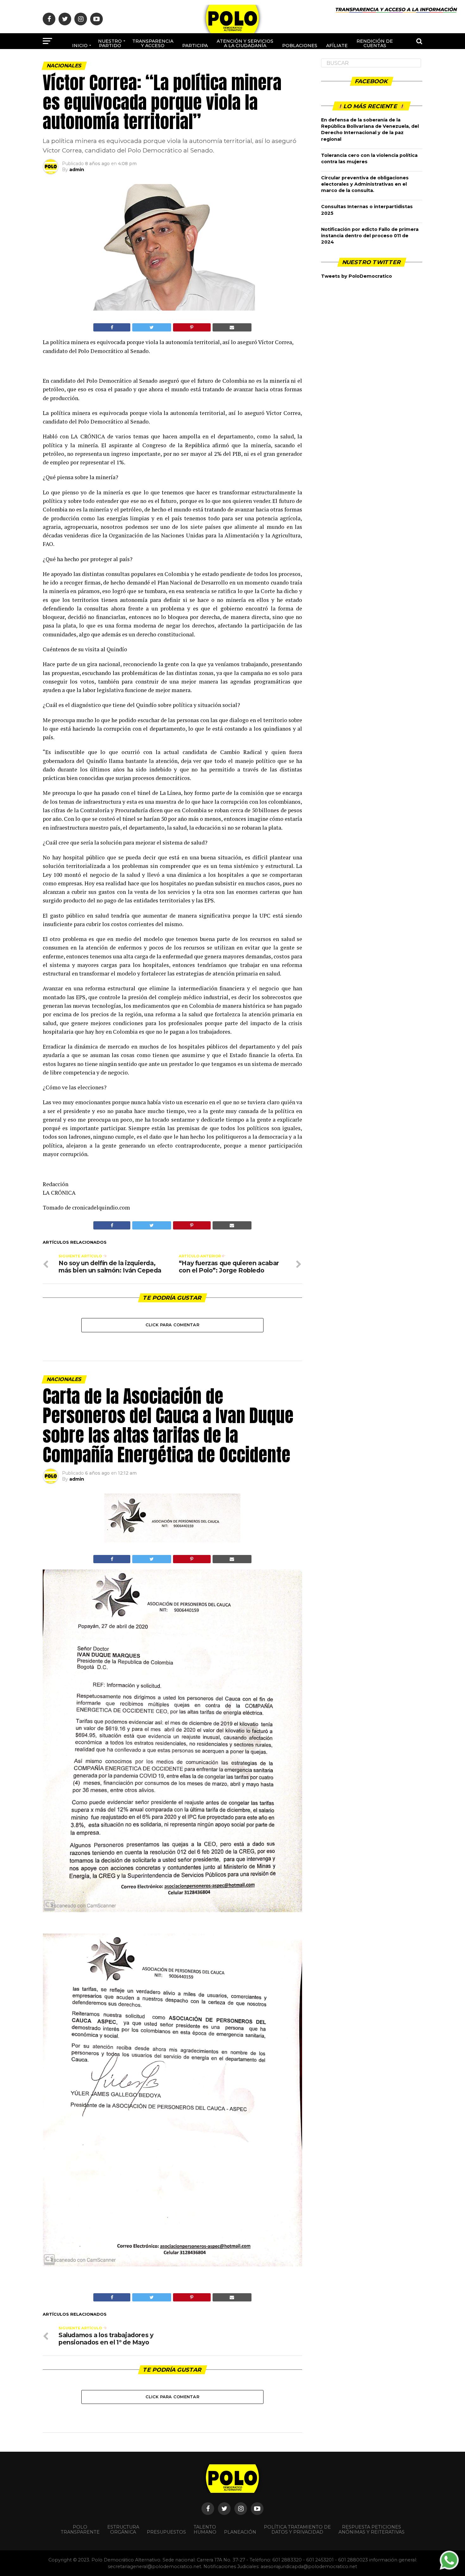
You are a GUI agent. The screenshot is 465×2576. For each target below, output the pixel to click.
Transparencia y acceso (153, 43)
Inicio (80, 46)
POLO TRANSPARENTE (80, 2530)
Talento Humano (205, 2530)
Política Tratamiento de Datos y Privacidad (297, 2530)
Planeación (240, 2532)
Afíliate (337, 46)
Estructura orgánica (123, 2530)
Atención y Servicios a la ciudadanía (245, 43)
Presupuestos (166, 2532)
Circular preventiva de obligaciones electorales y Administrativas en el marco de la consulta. (365, 184)
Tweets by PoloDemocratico (356, 276)
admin (77, 170)
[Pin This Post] (192, 327)
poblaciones (300, 46)
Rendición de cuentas (375, 43)
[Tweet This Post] (152, 327)
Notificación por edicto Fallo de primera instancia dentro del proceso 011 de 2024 (370, 236)
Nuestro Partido (110, 43)
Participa (195, 46)
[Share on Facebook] (112, 327)
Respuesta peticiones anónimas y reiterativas (372, 2530)
